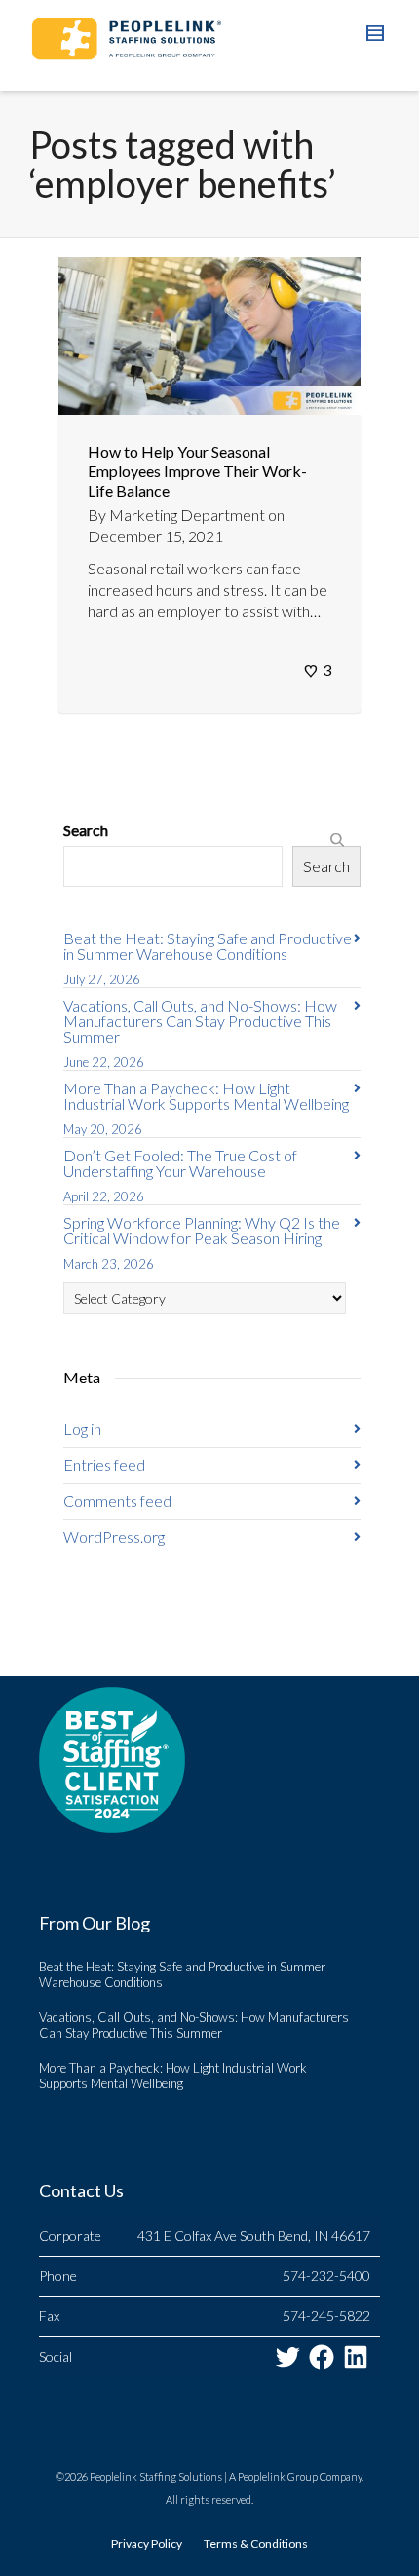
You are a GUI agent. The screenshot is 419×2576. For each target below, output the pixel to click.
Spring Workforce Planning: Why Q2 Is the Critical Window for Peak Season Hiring (202, 1230)
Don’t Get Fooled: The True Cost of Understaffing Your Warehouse (180, 1163)
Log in (82, 1429)
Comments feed (117, 1501)
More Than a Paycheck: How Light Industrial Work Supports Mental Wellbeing (208, 1096)
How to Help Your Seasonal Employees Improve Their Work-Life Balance (197, 471)
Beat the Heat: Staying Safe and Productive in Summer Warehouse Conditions (208, 946)
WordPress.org (114, 1537)
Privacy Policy (147, 2543)
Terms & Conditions (256, 2543)
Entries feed (104, 1465)
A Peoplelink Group (273, 2476)
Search (86, 830)
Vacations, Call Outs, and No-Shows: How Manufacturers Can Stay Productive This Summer (200, 1021)
